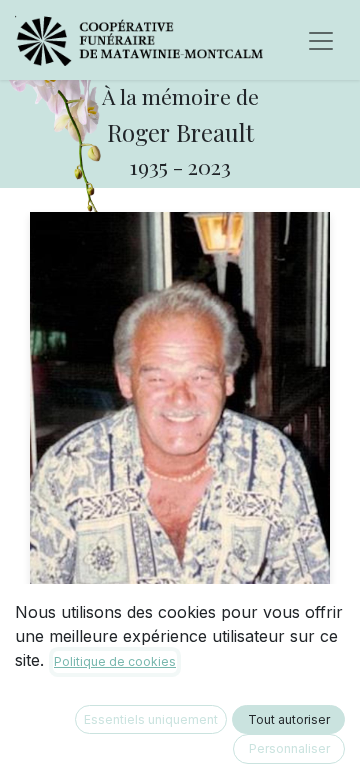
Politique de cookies (115, 661)
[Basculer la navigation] (321, 40)
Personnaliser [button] (289, 748)
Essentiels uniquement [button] (151, 719)
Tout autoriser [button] (289, 719)
